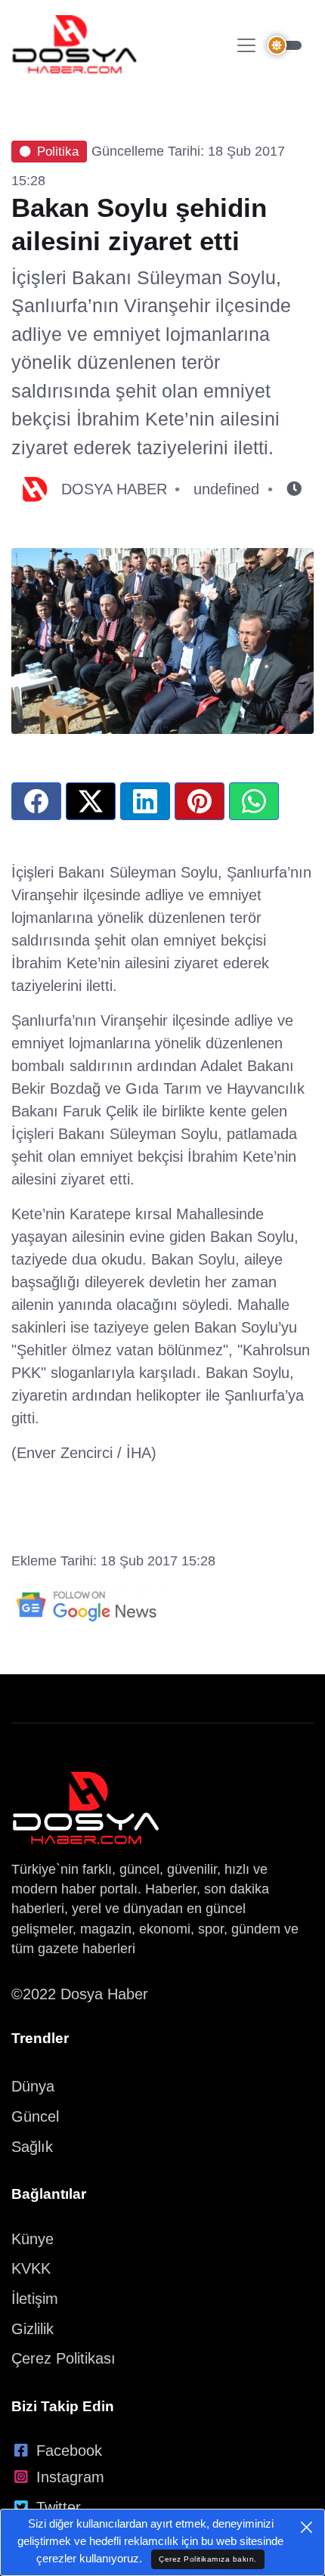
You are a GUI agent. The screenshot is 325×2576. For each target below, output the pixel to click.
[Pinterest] (200, 801)
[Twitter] (91, 801)
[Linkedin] (145, 801)
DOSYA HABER (114, 489)
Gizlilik (32, 2329)
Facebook (69, 2451)
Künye (32, 2239)
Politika (58, 152)
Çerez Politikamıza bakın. (208, 2559)
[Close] (306, 2527)
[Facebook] (36, 801)
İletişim (35, 2299)
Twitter (59, 2507)
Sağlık (32, 2147)
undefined (226, 489)
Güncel (35, 2116)
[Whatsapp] (254, 801)
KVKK (31, 2268)
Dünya (33, 2086)
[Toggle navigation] (246, 45)
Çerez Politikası (63, 2358)
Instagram (70, 2477)
